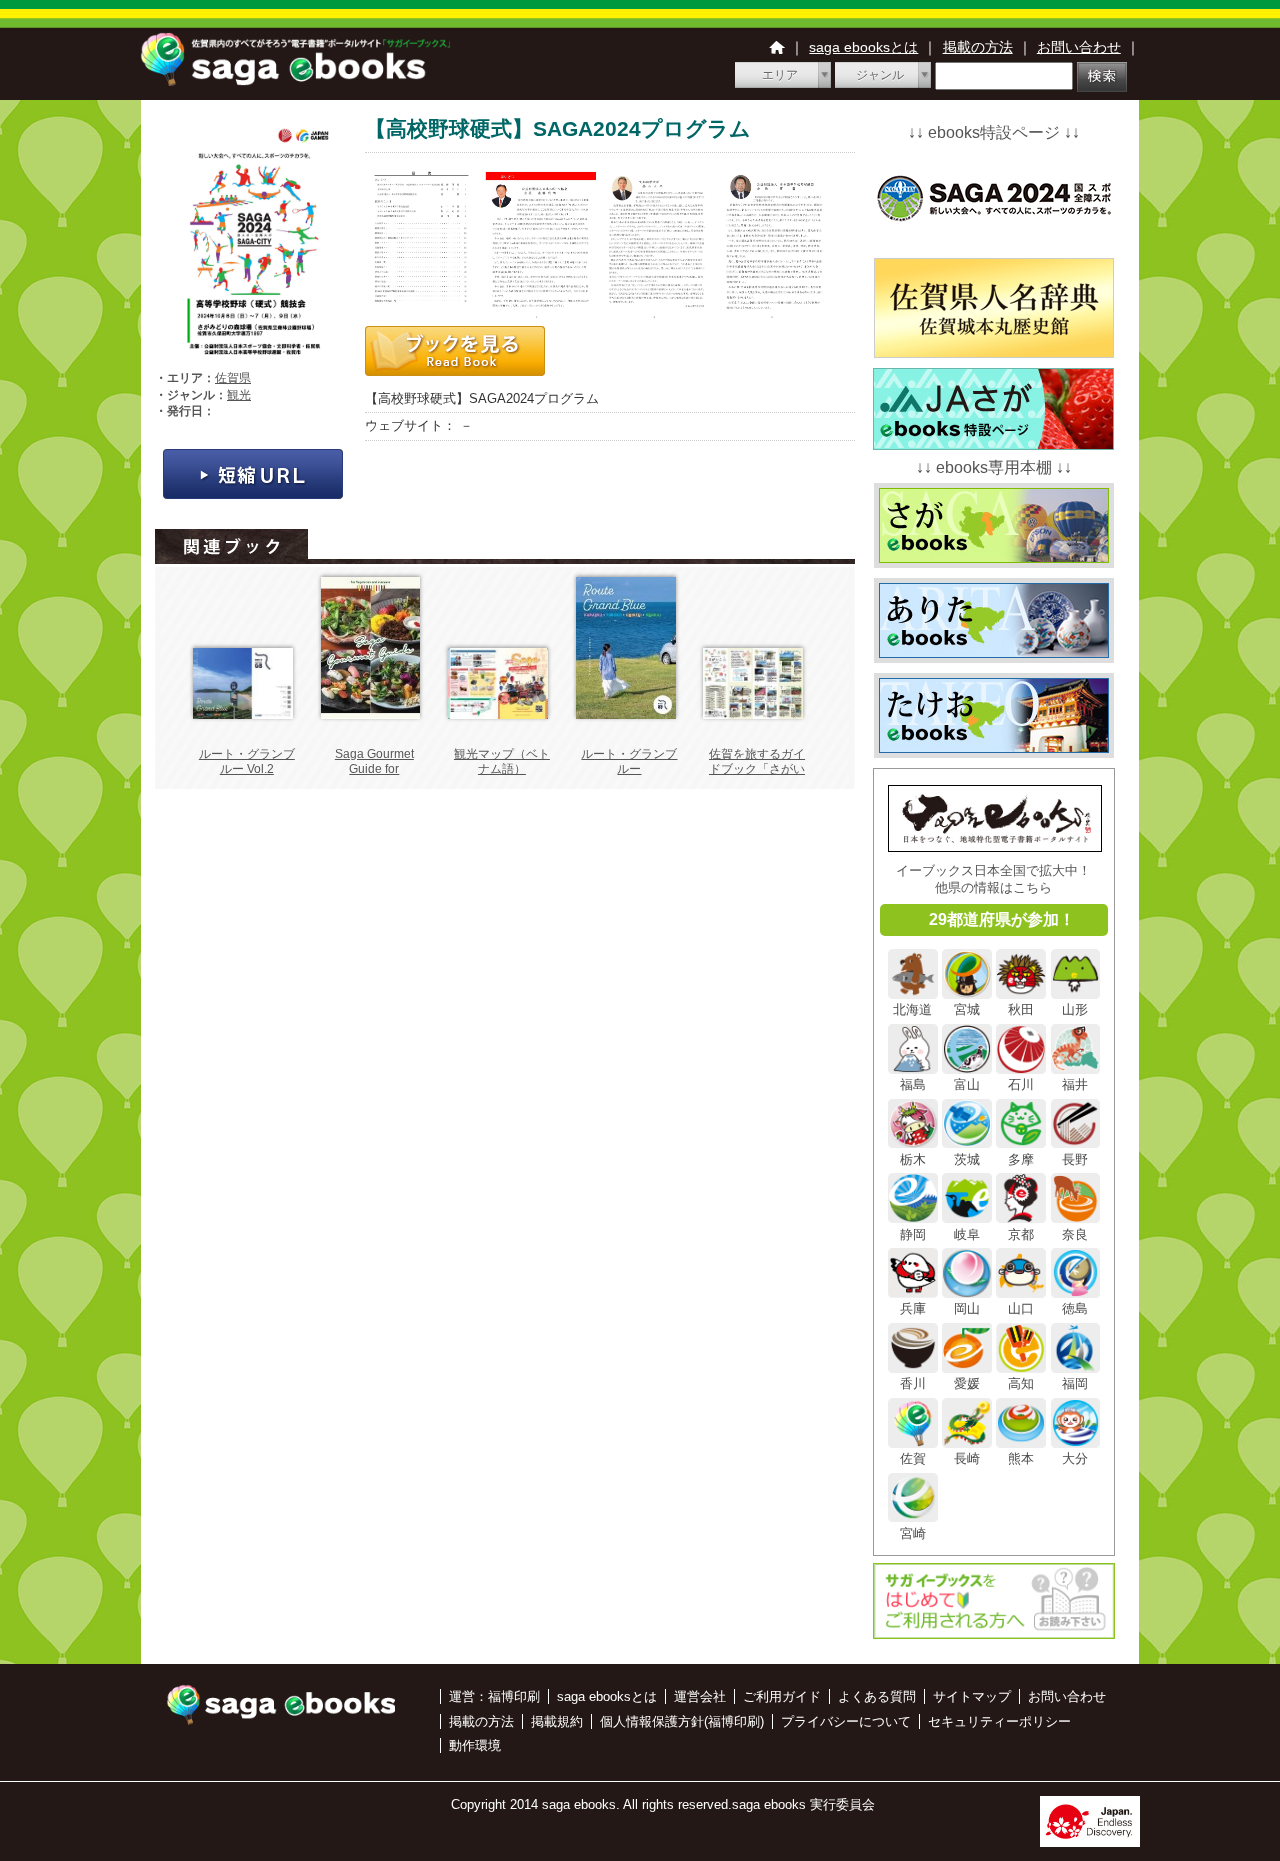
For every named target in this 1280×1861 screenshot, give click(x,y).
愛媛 (967, 1383)
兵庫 (913, 1308)
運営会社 (700, 1696)
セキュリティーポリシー (999, 1721)
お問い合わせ (1079, 47)
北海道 (912, 1009)
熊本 (1021, 1458)
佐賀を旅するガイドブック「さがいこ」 (757, 769)
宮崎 (913, 1533)
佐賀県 (233, 378)
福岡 (1075, 1383)
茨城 (967, 1159)
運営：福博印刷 (494, 1696)
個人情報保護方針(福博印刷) (682, 1721)
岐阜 (967, 1234)
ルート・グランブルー (629, 762)
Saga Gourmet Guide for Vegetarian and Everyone (374, 777)
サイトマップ (972, 1696)
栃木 (913, 1159)
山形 (1075, 1009)
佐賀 (913, 1458)
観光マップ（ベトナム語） (502, 762)
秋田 (1021, 1009)
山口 (1021, 1308)
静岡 (913, 1234)
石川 (1021, 1084)
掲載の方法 (978, 47)
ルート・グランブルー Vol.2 (247, 762)
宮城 (967, 1009)
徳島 (1075, 1308)
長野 (1075, 1159)
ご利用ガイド (782, 1696)
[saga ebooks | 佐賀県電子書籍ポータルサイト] (295, 80)
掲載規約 (557, 1721)
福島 (913, 1084)
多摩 (1021, 1159)
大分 (1075, 1458)
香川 (913, 1383)
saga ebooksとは (863, 47)
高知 (1021, 1383)
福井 (1075, 1084)
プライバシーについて (846, 1721)
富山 (967, 1084)
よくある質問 (877, 1696)
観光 (239, 395)
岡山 (967, 1308)
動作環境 (475, 1745)
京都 (1021, 1234)
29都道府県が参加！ (1002, 919)
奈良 (1075, 1234)
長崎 (967, 1458)
